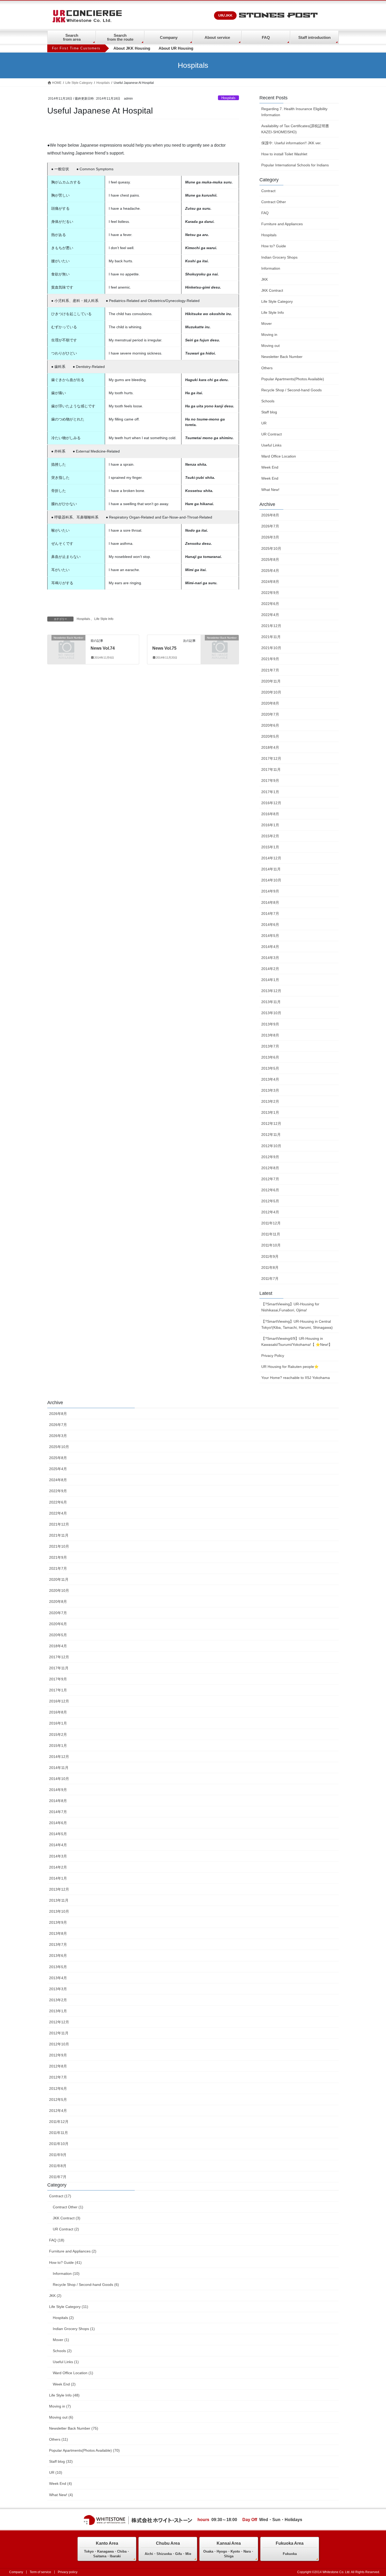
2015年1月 (270, 847)
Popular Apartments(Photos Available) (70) (84, 2450)
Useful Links (271, 445)
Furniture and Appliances (282, 224)
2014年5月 (270, 936)
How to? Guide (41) (65, 2262)
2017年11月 (271, 769)
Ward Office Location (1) (73, 2373)
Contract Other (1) (68, 2207)
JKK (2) (55, 2296)
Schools (268, 401)
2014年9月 (270, 891)
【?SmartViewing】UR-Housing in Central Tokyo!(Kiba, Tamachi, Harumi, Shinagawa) (297, 1324)
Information (271, 268)
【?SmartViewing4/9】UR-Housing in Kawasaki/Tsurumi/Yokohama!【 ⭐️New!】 (297, 1341)
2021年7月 (270, 670)
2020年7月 (270, 714)
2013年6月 (270, 1057)
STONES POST (278, 16)
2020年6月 (270, 725)
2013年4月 (270, 1079)
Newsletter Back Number (282, 357)
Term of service (40, 2572)
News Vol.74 (103, 648)
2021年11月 (271, 637)
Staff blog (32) (61, 2461)
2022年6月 (270, 604)
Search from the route (120, 37)
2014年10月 (271, 880)
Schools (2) (62, 2351)
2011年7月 (270, 1279)
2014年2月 (270, 969)
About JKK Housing (132, 48)
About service (217, 37)
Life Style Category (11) (69, 2307)
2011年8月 (270, 1268)
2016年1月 (270, 825)
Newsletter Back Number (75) (74, 2428)
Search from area (72, 37)
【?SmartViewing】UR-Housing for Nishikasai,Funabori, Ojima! (290, 1307)
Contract (268, 191)
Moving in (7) (60, 2406)
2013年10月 (271, 1013)
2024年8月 (270, 582)
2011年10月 (271, 1245)
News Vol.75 (164, 648)
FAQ (266, 37)
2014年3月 (270, 958)
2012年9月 (270, 1157)
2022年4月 (270, 615)
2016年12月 (271, 803)
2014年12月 (271, 858)
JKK (265, 279)
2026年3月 (270, 537)
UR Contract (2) (66, 2229)
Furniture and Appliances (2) (73, 2251)
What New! (270, 490)
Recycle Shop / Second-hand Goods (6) (86, 2285)
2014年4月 (270, 947)
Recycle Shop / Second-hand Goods (291, 390)
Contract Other (274, 202)
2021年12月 (271, 626)
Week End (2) (64, 2384)
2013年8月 (270, 1035)
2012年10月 (271, 1146)
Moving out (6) (61, 2417)
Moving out (270, 346)
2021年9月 (270, 659)
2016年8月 (270, 814)
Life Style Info (104, 619)
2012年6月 (270, 1190)
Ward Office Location (279, 456)
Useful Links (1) (66, 2362)
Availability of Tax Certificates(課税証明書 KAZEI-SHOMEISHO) (297, 129)
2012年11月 (271, 1135)
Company (169, 37)
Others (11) (59, 2439)
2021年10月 (271, 648)
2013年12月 (271, 991)
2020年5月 (270, 736)
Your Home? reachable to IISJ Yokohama (296, 1378)
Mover (267, 324)
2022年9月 (270, 593)
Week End (270, 467)
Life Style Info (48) (64, 2395)
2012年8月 (270, 1168)
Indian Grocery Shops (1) (74, 2329)
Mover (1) (61, 2340)
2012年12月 (271, 1123)
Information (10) (66, 2274)
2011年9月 (270, 1256)
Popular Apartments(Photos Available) (293, 379)
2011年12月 (271, 1223)
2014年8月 (270, 902)
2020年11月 (271, 681)
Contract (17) (60, 2196)
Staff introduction (314, 37)
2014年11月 (271, 869)
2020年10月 (271, 692)
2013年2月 (270, 1101)
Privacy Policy (273, 1356)
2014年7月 (270, 914)
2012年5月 (270, 1201)
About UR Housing (176, 48)
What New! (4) (61, 2495)
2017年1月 (270, 792)
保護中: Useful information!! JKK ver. (291, 143)
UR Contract (272, 434)
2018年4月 (270, 747)
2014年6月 (270, 925)
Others (267, 368)
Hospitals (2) (63, 2318)
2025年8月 (270, 560)
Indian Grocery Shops (279, 257)
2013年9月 (270, 1024)
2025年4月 (270, 571)
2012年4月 (270, 1212)
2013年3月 (270, 1090)
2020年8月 (270, 703)
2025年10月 (271, 548)
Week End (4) (61, 2483)
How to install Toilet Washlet (284, 154)
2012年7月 (270, 1179)
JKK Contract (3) (67, 2218)
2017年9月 (270, 781)
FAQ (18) (57, 2240)
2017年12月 (271, 758)
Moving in (269, 335)
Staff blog (269, 412)
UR (264, 423)
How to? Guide (274, 246)
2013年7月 (270, 1046)
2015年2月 (270, 836)
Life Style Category (277, 301)
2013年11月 (271, 1002)
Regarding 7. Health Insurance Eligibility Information (294, 112)
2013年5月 (270, 1068)
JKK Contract (272, 290)
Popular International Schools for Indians (295, 165)
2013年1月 (270, 1112)
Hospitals (228, 98)
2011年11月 (271, 1234)
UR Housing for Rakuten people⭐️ (290, 1367)
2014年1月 (270, 980)
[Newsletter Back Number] (66, 646)
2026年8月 (270, 515)
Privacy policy (68, 2572)
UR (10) (56, 2472)
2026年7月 (270, 526)
